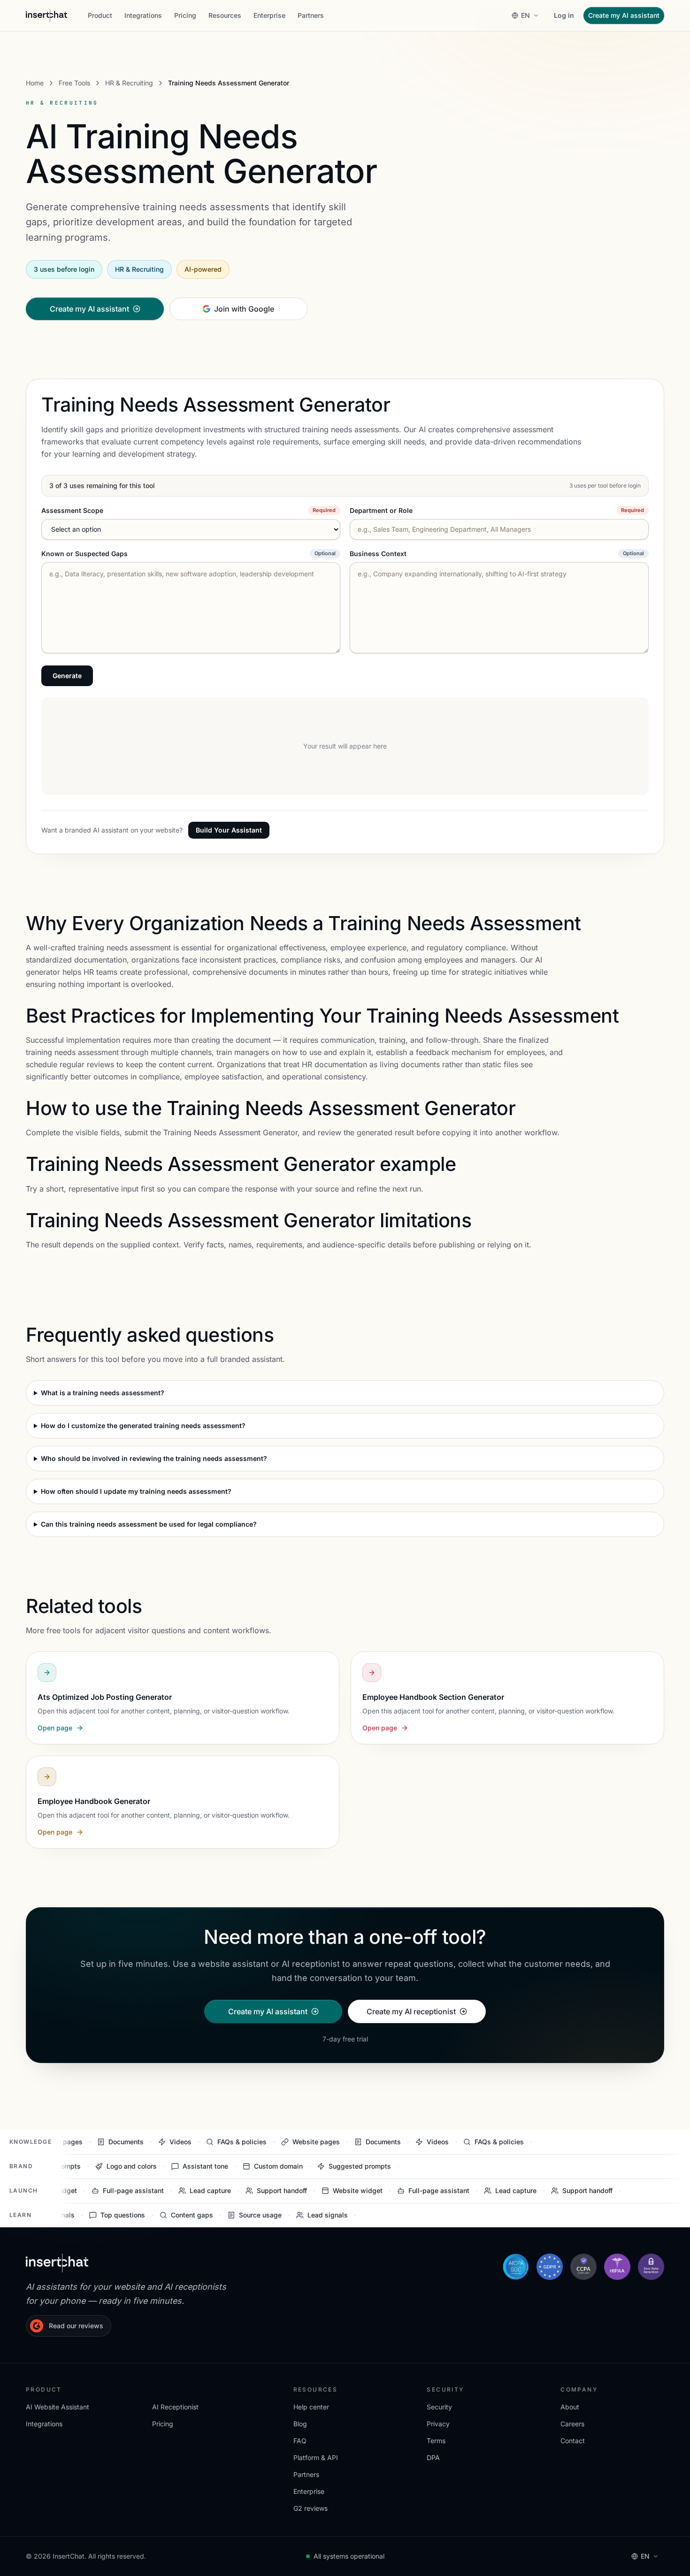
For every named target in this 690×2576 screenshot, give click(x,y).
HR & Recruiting (129, 83)
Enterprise (269, 15)
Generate (67, 676)
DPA (433, 2458)
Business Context (378, 554)
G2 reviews (310, 2508)
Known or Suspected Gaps (84, 554)
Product (100, 15)
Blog (300, 2424)
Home (35, 83)
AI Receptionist (175, 2407)
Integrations (143, 15)
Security (439, 2407)
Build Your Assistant (229, 830)
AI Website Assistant (57, 2407)
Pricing (185, 15)
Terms (436, 2441)
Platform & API (316, 2458)
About (570, 2407)
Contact (573, 2441)
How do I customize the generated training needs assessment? (143, 1426)
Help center (311, 2407)
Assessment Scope (72, 510)
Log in (564, 15)
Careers (572, 2424)
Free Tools (74, 83)
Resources (225, 15)
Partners (311, 15)
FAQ (300, 2441)
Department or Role (381, 510)
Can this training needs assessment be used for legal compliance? (149, 1524)
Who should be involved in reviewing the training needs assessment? (154, 1458)
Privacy (438, 2424)
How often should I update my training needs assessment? (136, 1491)
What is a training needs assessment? (103, 1393)
